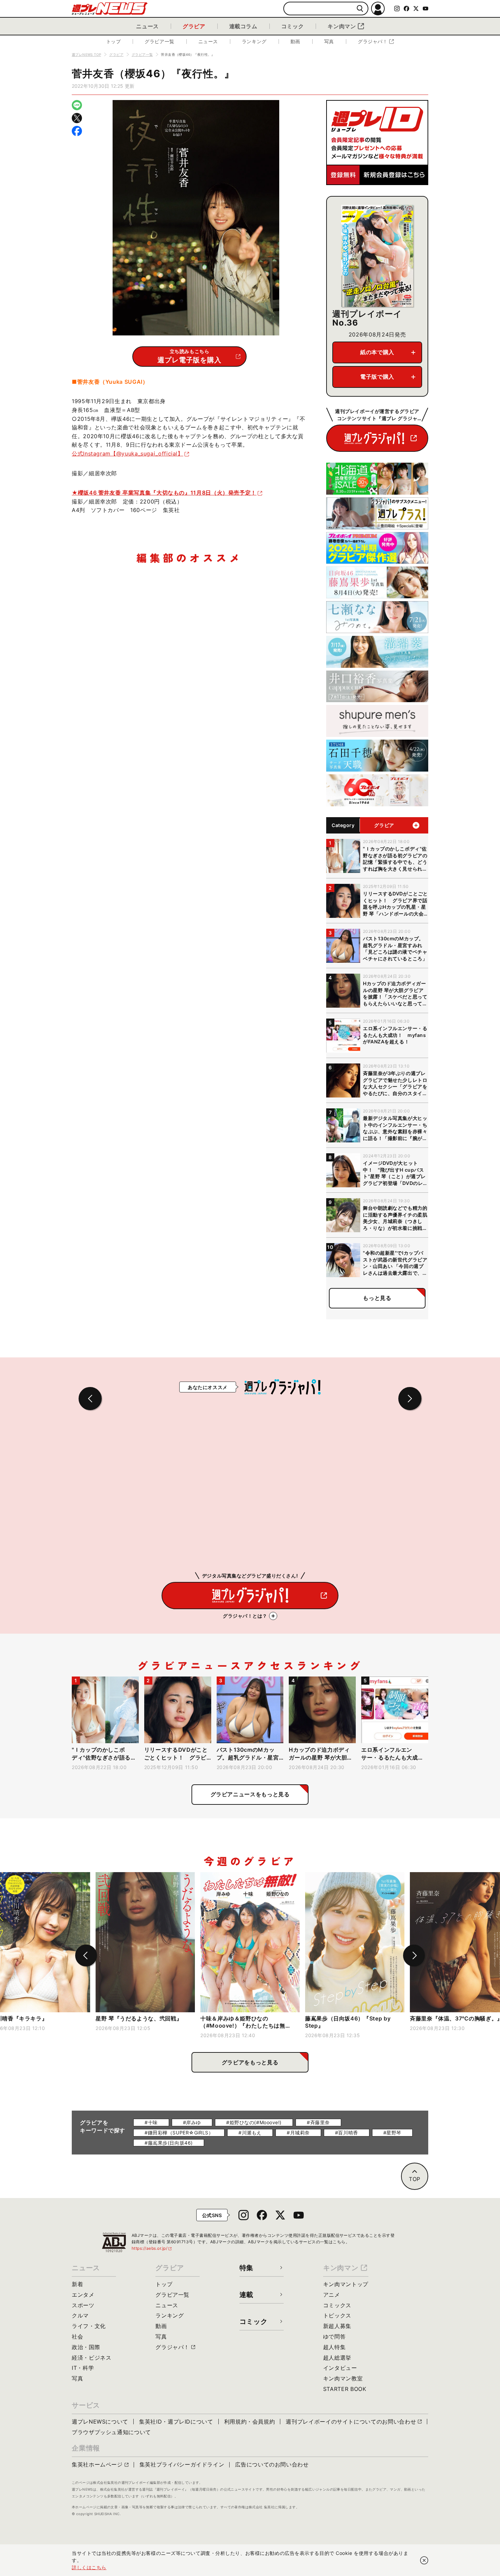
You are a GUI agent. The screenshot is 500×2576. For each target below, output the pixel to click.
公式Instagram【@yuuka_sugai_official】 (128, 453)
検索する (360, 9)
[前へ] (86, 1955)
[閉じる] (424, 2560)
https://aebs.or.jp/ (152, 2248)
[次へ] (414, 1955)
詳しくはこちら (89, 2567)
